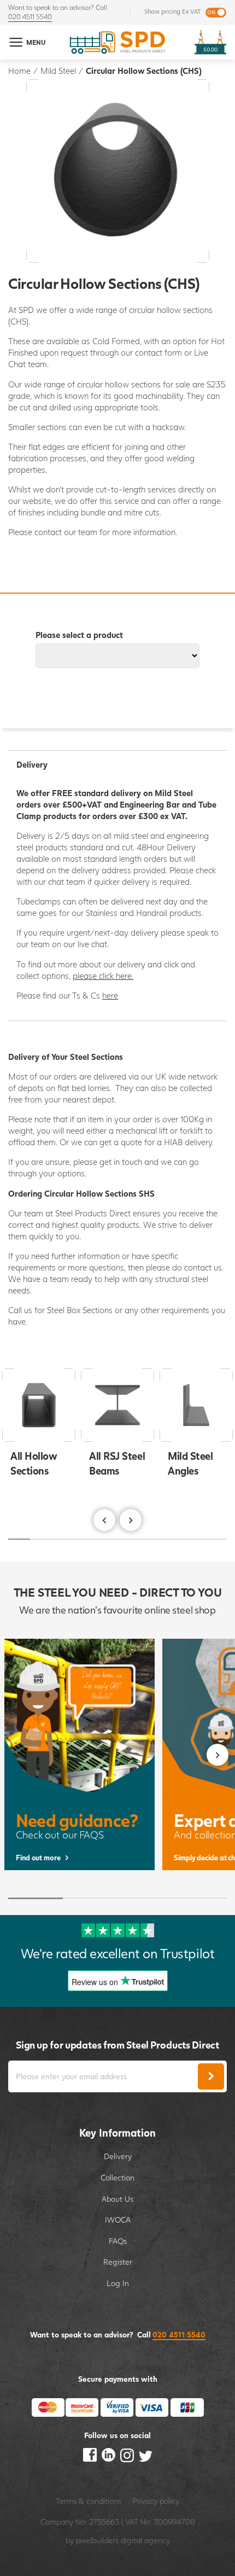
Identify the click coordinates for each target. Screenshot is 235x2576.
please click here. (103, 976)
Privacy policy (156, 2501)
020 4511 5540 (30, 17)
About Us (117, 2199)
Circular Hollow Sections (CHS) (144, 71)
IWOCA (118, 2220)
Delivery (118, 2156)
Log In (118, 2283)
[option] (117, 1425)
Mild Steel (58, 71)
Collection (117, 2177)
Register (118, 2262)
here (110, 995)
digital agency (145, 2540)
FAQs (118, 2241)
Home (19, 71)
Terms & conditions (89, 2501)
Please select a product (79, 635)
